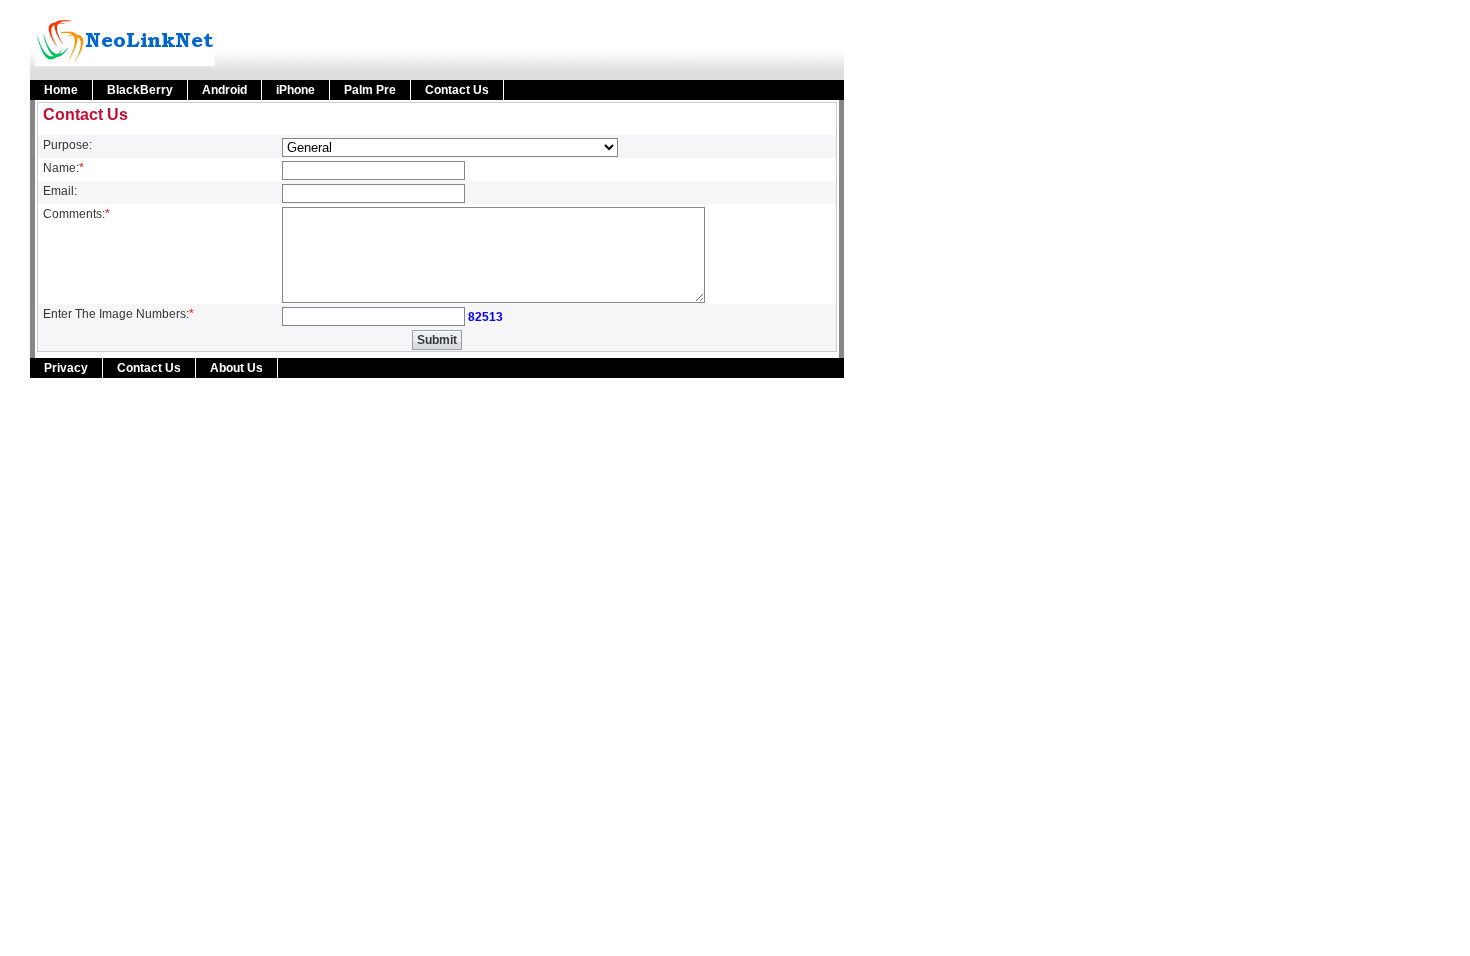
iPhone (295, 90)
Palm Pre (370, 90)
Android (224, 90)
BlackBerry (140, 90)
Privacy (66, 368)
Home (61, 90)
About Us (236, 368)
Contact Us (457, 90)
